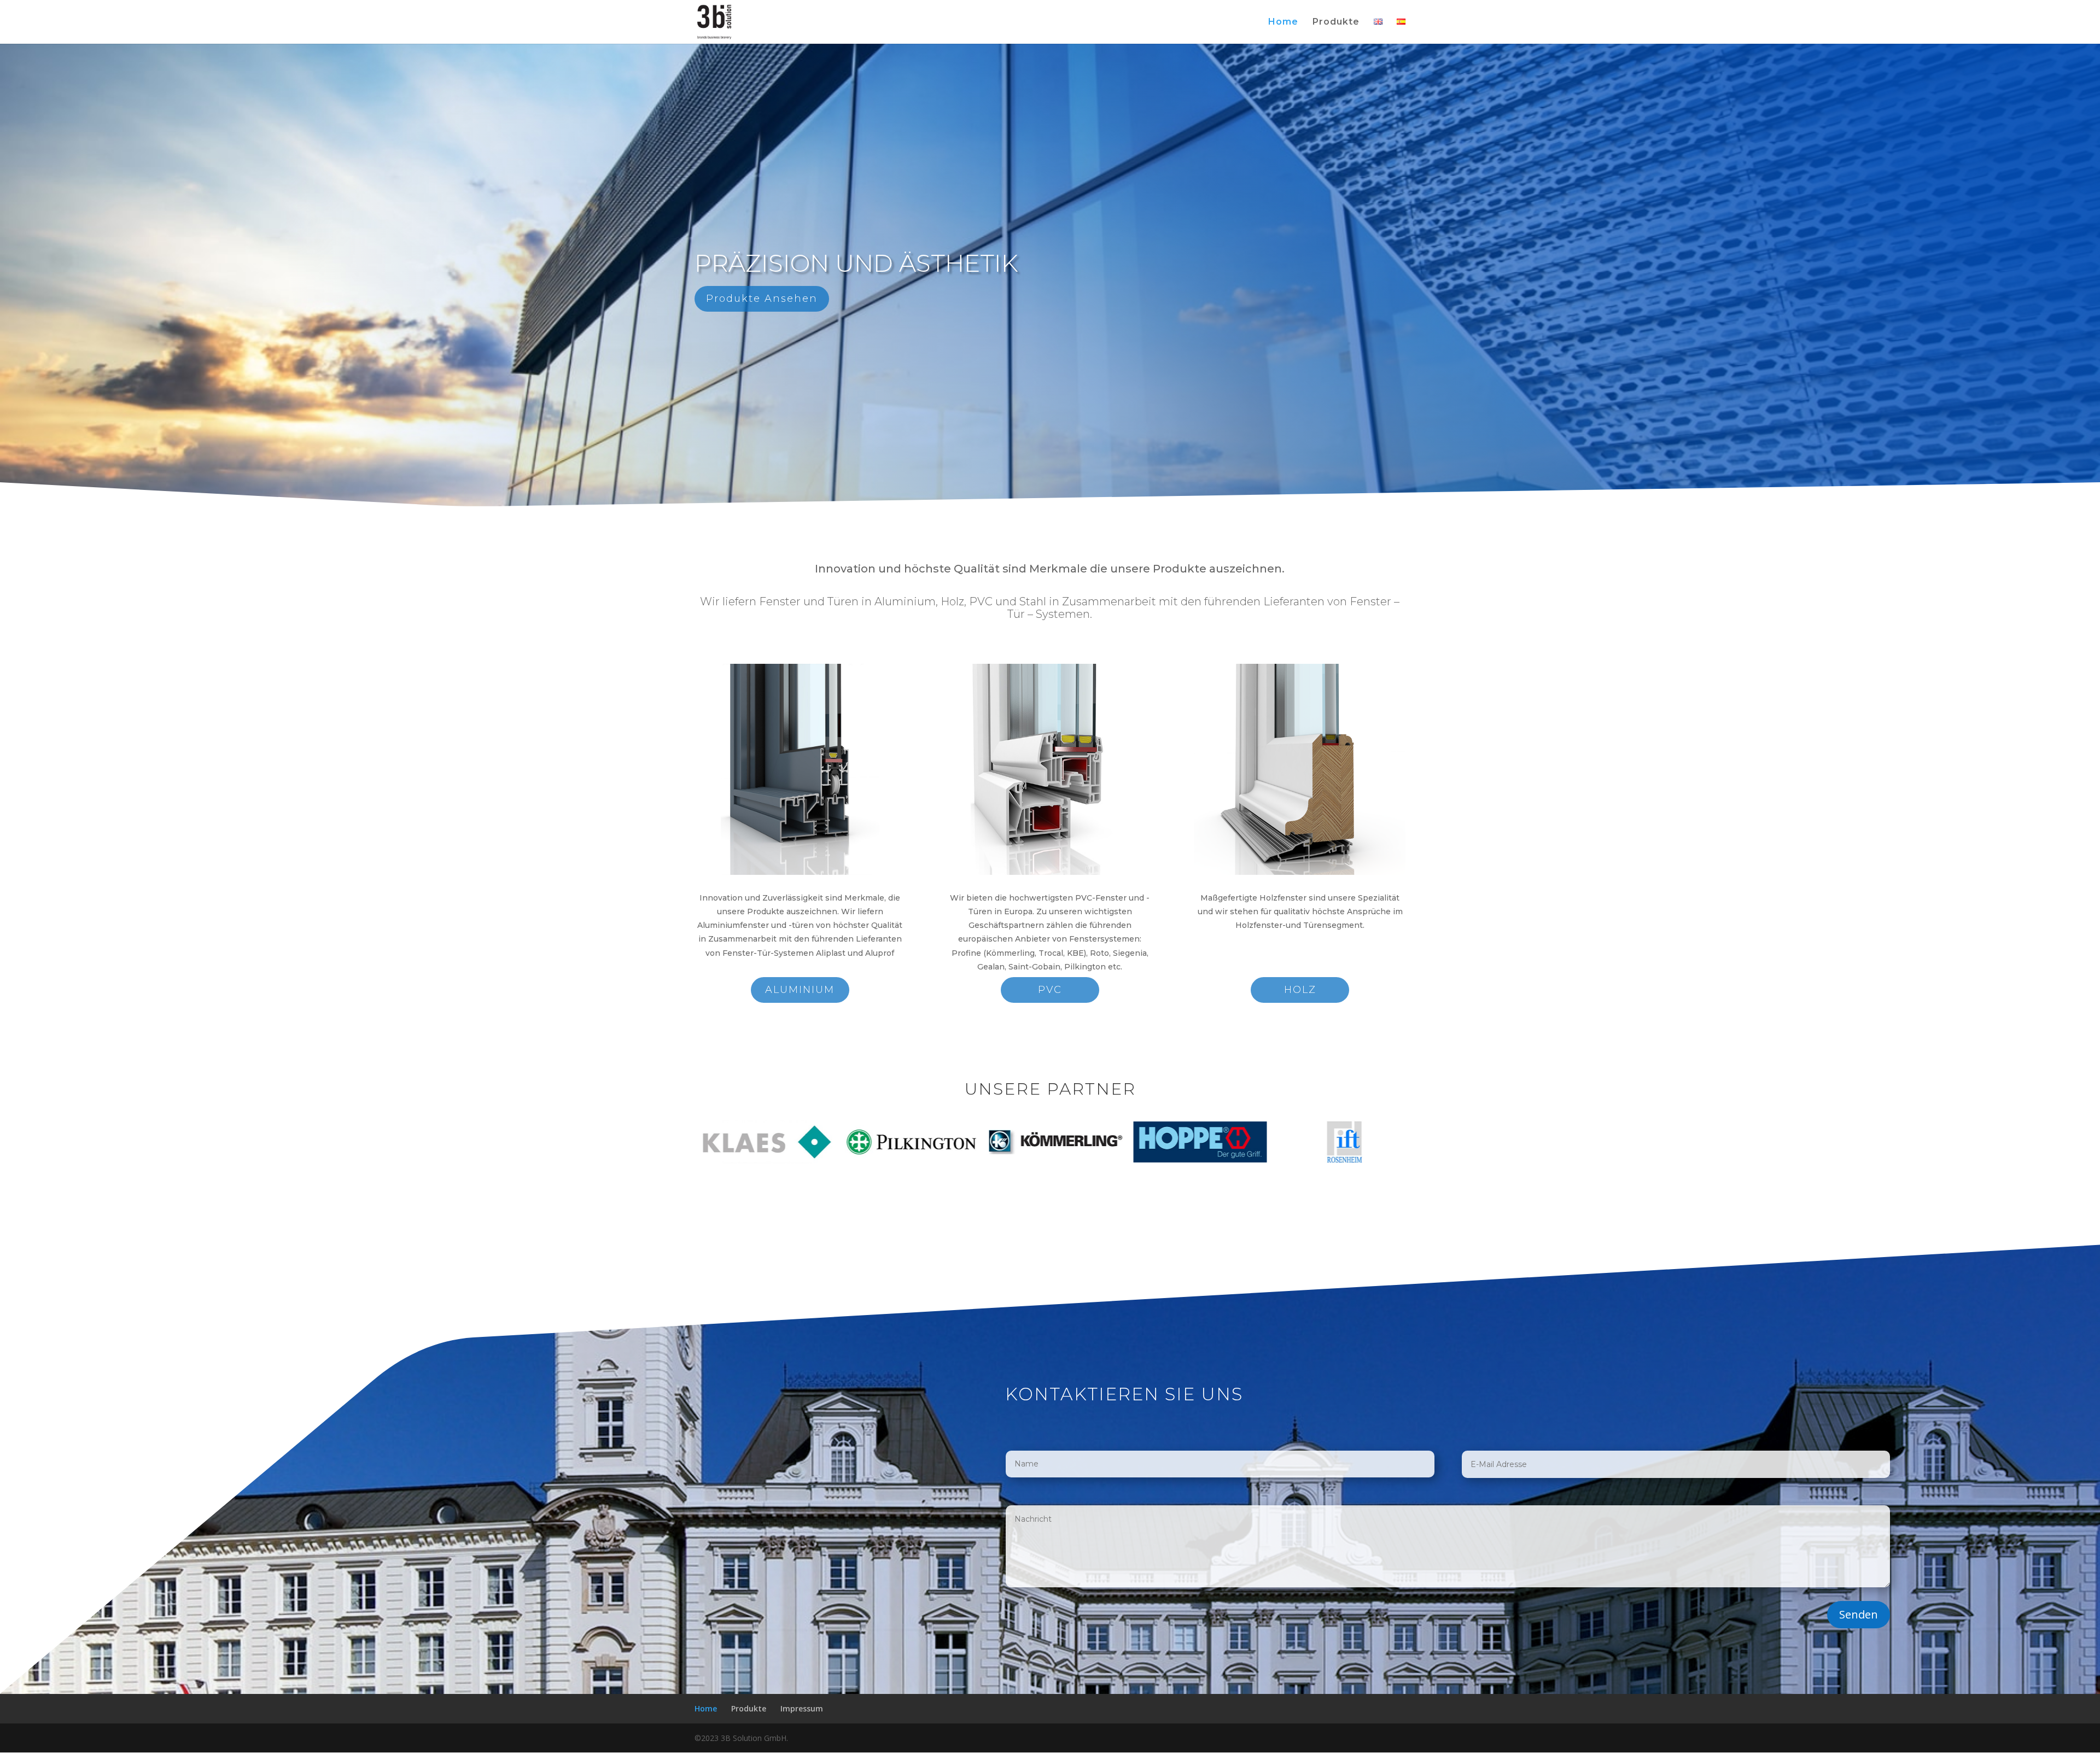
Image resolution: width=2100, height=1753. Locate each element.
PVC (1050, 990)
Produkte (1336, 22)
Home (1283, 22)
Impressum (802, 1708)
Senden (1859, 1614)
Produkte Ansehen (762, 299)
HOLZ (1300, 990)
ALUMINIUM (800, 990)
